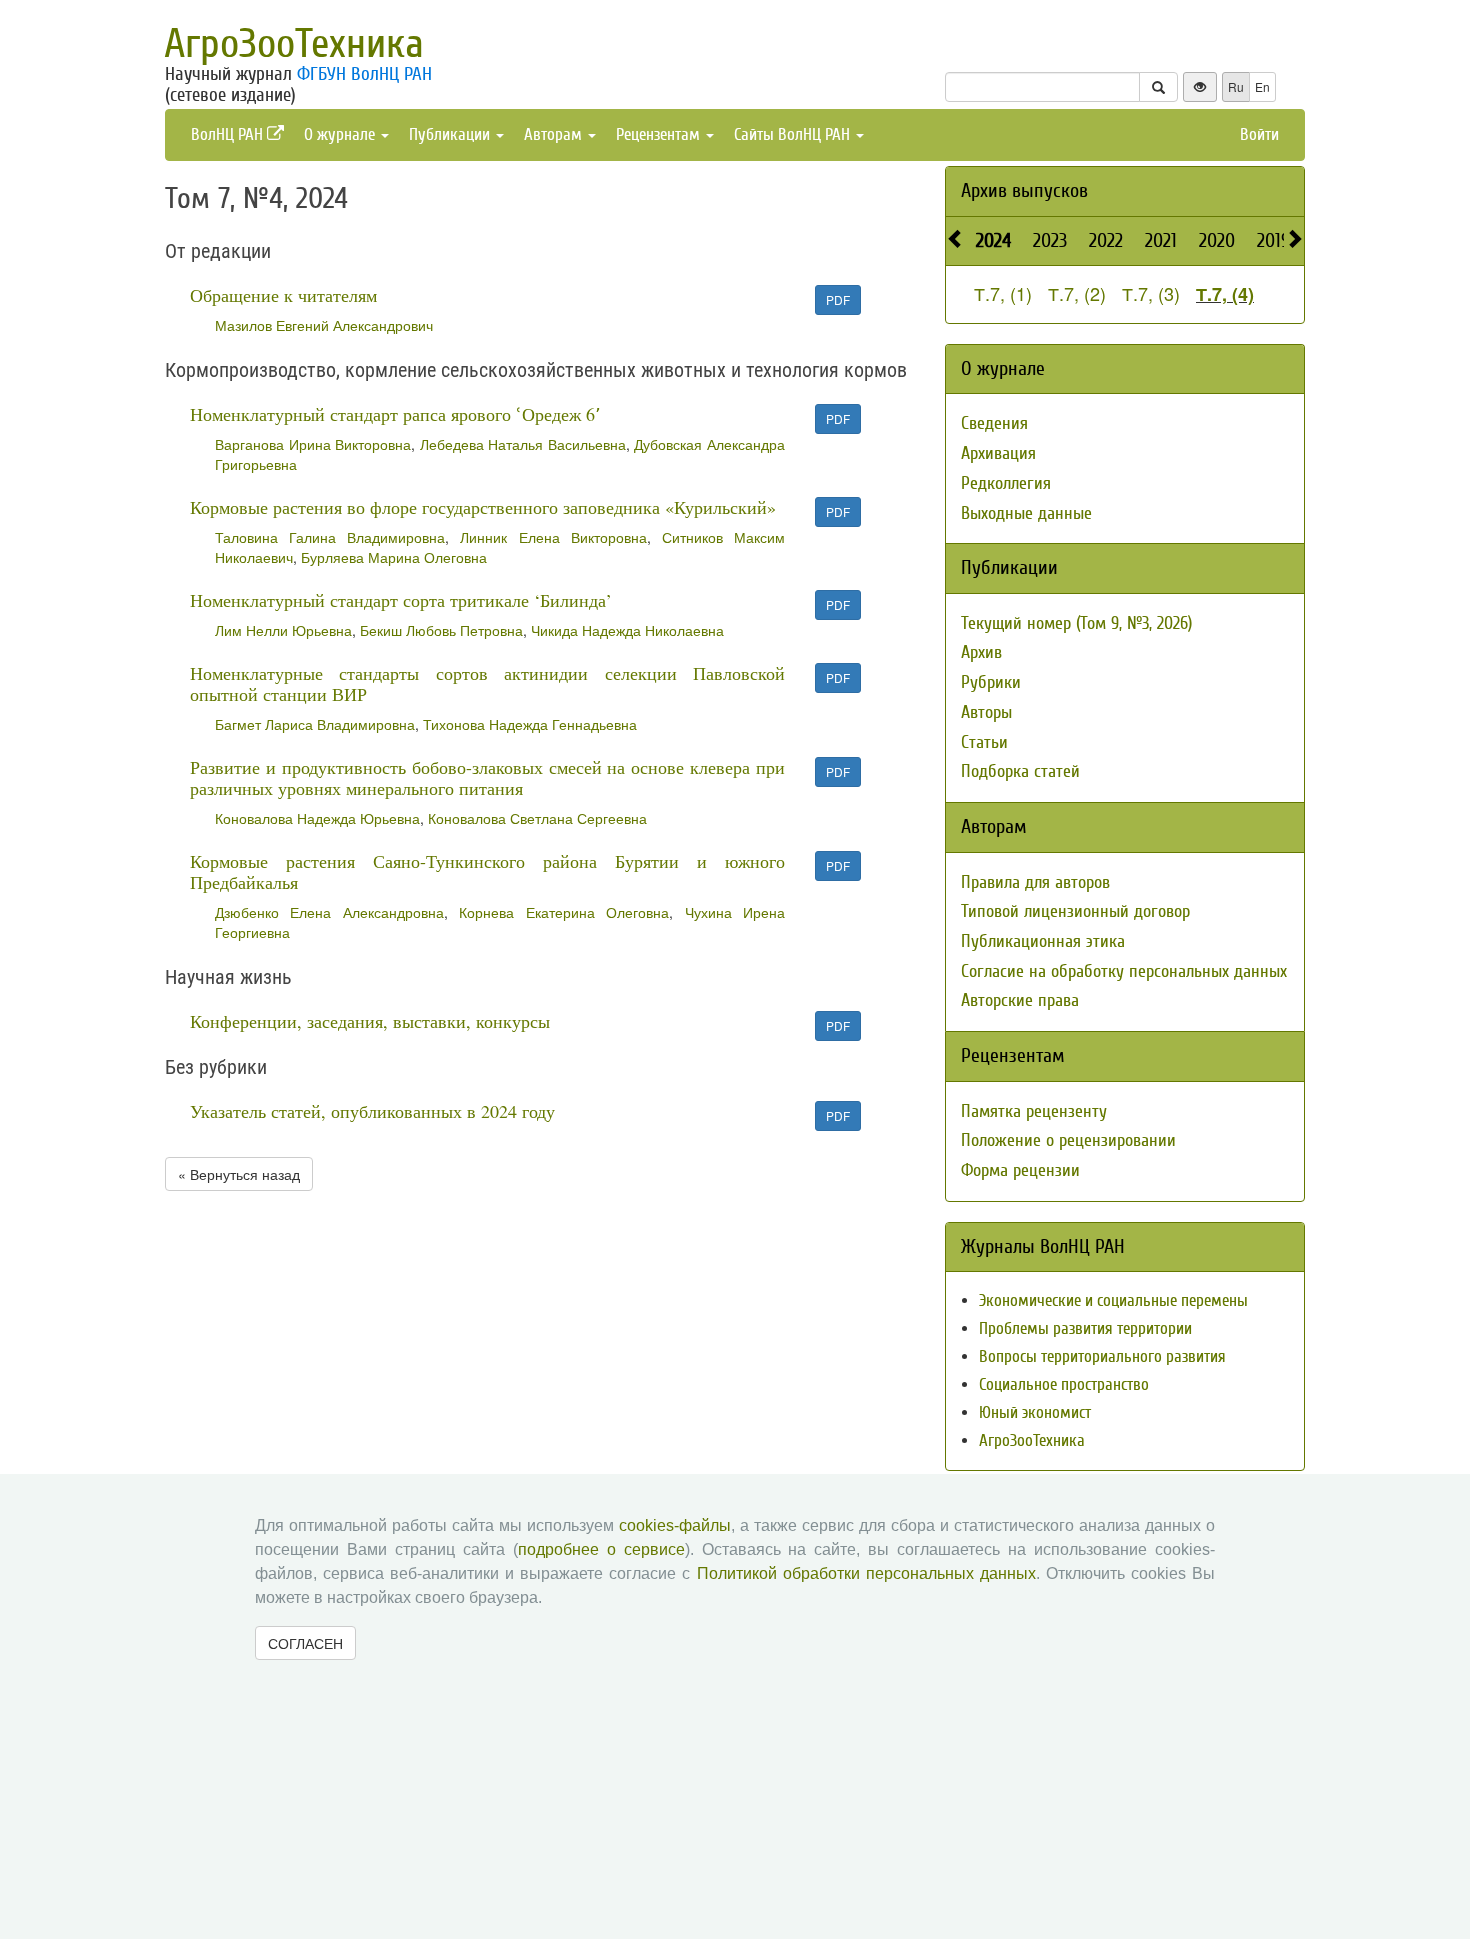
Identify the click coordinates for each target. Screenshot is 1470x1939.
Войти (1259, 134)
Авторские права (1020, 1000)
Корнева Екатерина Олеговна (564, 912)
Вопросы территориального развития (1102, 1356)
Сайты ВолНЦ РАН (794, 134)
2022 (1106, 240)
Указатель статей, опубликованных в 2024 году (372, 1111)
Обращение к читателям (283, 295)
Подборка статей (1020, 771)
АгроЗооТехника (294, 44)
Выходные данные (1026, 513)
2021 (1161, 240)
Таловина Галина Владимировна (330, 537)
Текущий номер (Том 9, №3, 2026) (1076, 623)
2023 (1050, 240)
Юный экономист (1035, 1412)
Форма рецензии (1020, 1170)
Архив (981, 652)
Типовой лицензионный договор (1075, 911)
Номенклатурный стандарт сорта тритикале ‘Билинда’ (401, 600)
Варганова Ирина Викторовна (313, 444)
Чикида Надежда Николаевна (627, 630)
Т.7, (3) (1151, 293)
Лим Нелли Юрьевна (283, 630)
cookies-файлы (675, 1525)
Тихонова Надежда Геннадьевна (530, 724)
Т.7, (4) (1225, 294)
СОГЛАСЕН (305, 1643)
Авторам (555, 134)
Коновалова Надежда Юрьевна (317, 818)
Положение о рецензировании (1068, 1140)
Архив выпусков (1024, 190)
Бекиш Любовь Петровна (441, 630)
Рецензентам (660, 134)
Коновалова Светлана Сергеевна (537, 818)
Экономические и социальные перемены (1113, 1300)
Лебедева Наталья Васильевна (523, 444)
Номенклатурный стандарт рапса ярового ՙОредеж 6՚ (395, 414)
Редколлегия (1006, 483)
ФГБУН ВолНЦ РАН (364, 74)
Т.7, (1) (1003, 293)
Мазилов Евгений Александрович (324, 325)
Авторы (986, 712)
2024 (993, 240)
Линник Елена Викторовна (553, 537)
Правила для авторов (1035, 882)
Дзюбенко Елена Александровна (329, 912)
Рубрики (991, 682)
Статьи (984, 742)
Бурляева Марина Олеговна (394, 557)
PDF (838, 299)
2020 (1217, 240)
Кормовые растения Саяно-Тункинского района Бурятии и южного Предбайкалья (487, 871)
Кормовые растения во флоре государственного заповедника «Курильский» (483, 507)
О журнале (341, 134)
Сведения (994, 423)
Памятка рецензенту (1034, 1111)
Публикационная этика (1043, 941)
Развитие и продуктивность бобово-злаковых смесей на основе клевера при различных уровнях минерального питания (487, 777)
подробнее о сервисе (601, 1549)
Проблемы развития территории (1085, 1328)
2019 (1273, 240)
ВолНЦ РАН (229, 134)
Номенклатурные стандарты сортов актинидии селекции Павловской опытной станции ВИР (487, 683)
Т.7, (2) (1077, 293)
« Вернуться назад (239, 1174)
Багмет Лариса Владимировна (315, 724)
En (1262, 86)
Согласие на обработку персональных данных (1124, 971)
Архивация (998, 453)
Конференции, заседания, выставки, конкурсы (370, 1021)
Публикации (451, 134)
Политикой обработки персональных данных (866, 1573)
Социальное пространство (1064, 1384)
